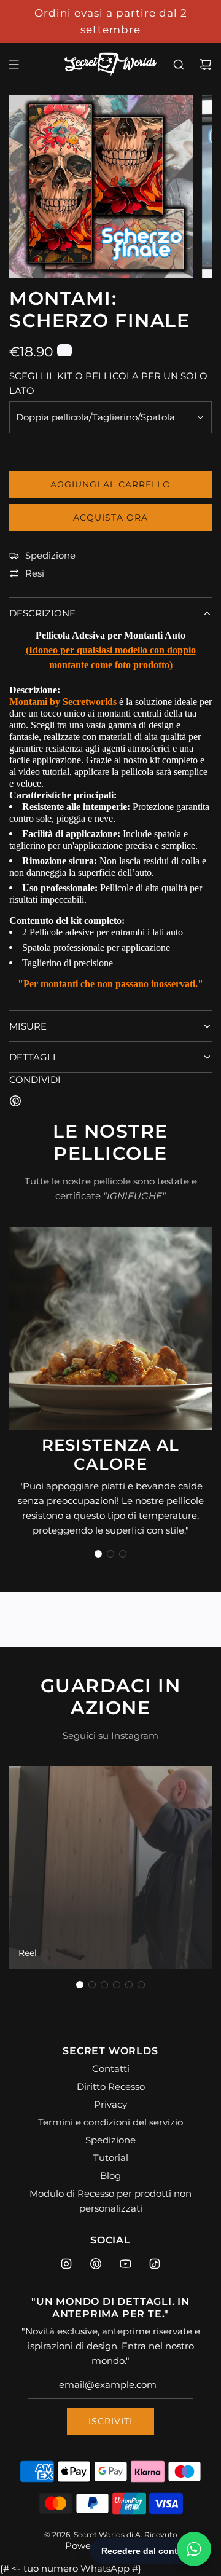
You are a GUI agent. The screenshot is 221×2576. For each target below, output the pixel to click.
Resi (35, 573)
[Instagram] (66, 2264)
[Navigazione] (14, 65)
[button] (98, 1554)
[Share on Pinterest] (15, 1103)
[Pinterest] (96, 2264)
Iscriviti (110, 2421)
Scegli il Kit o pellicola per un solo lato (108, 383)
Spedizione (50, 555)
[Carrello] (206, 65)
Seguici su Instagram (110, 1735)
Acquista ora (110, 518)
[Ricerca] (179, 65)
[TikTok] (155, 2264)
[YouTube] (125, 2264)
